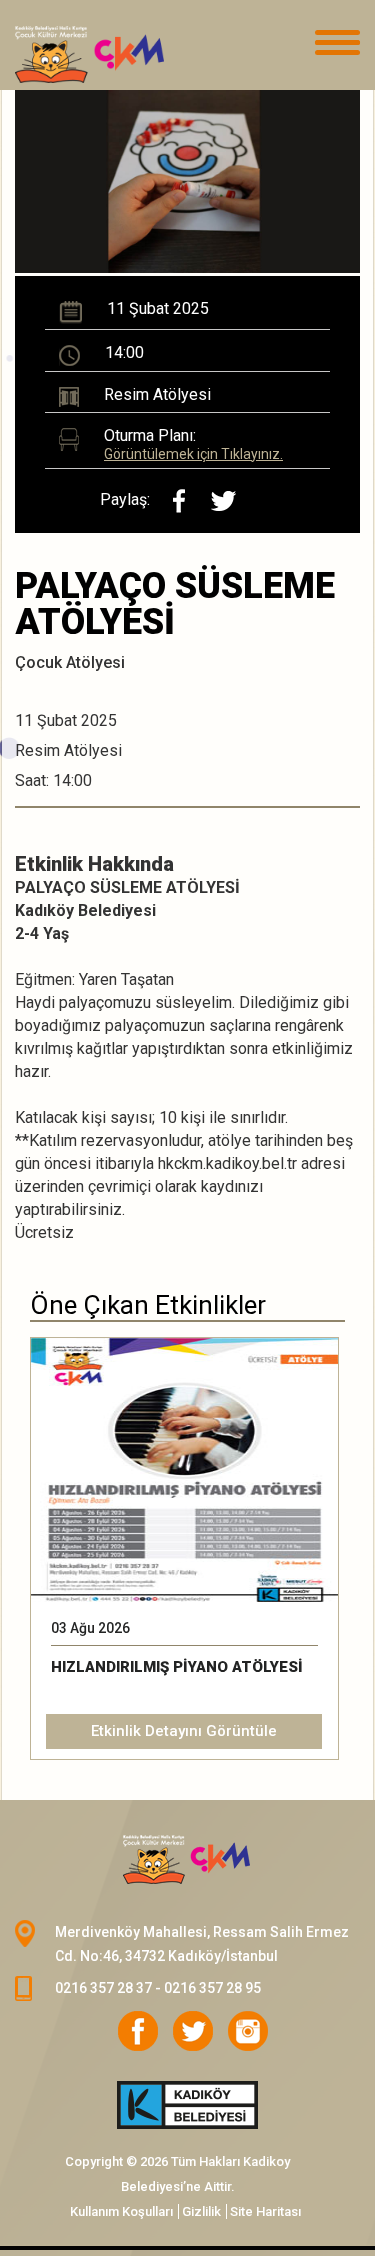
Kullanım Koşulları (121, 2211)
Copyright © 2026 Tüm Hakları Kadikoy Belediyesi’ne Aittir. (177, 2174)
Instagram (248, 2031)
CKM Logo (187, 1860)
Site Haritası (265, 2211)
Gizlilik (201, 2211)
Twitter (193, 2031)
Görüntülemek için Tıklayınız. (193, 454)
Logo (115, 55)
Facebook (138, 2031)
